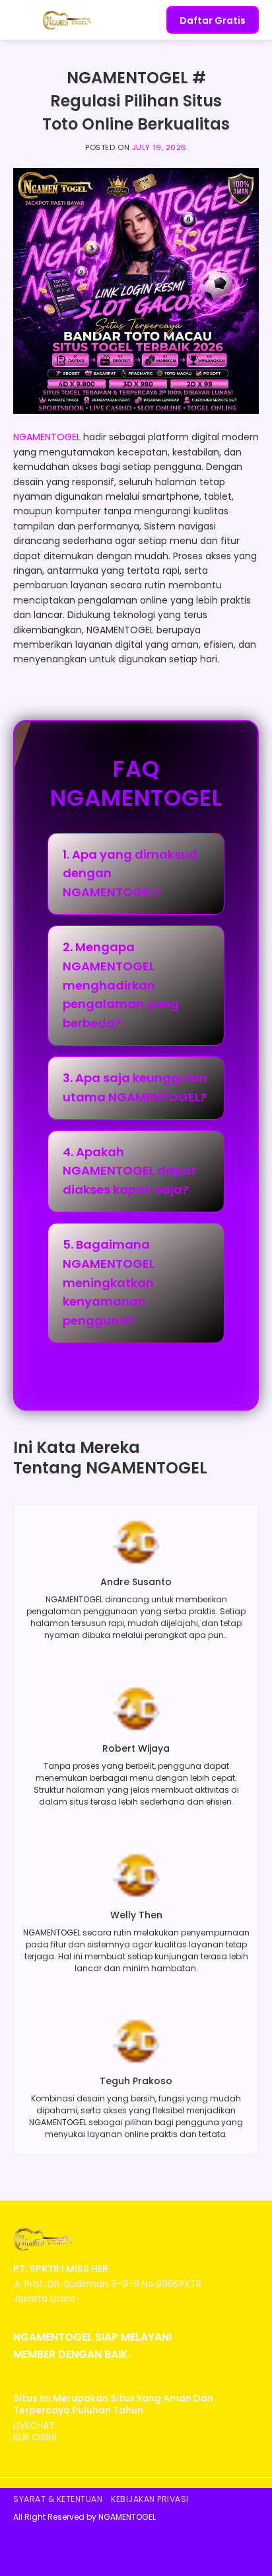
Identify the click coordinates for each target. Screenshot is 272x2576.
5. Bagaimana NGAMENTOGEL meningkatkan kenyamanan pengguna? (109, 1282)
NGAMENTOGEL (47, 437)
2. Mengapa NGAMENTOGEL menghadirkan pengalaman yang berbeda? (121, 985)
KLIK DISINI (35, 2437)
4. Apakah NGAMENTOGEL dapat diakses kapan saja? (129, 1171)
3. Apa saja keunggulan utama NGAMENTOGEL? (135, 1087)
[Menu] (21, 20)
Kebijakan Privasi (150, 2499)
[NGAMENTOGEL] (75, 20)
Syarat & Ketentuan (58, 2499)
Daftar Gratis (213, 20)
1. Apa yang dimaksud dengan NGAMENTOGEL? (130, 874)
